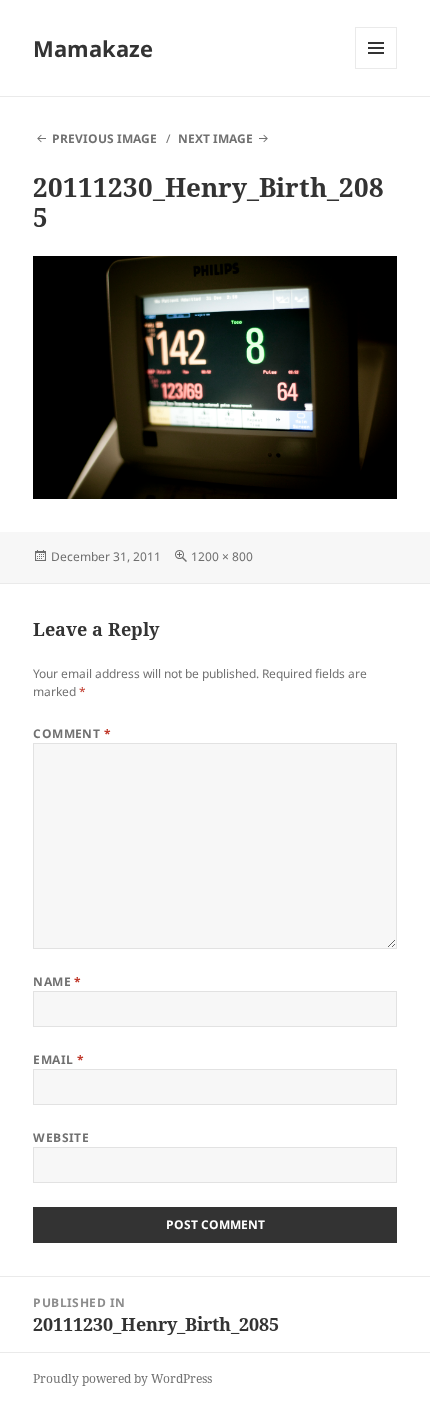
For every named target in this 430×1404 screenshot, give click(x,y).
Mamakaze (93, 48)
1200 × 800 (222, 556)
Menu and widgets (376, 68)
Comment (72, 733)
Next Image (215, 138)
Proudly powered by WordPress (122, 1378)
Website (61, 1137)
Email (58, 1059)
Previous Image (104, 138)
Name (57, 981)
